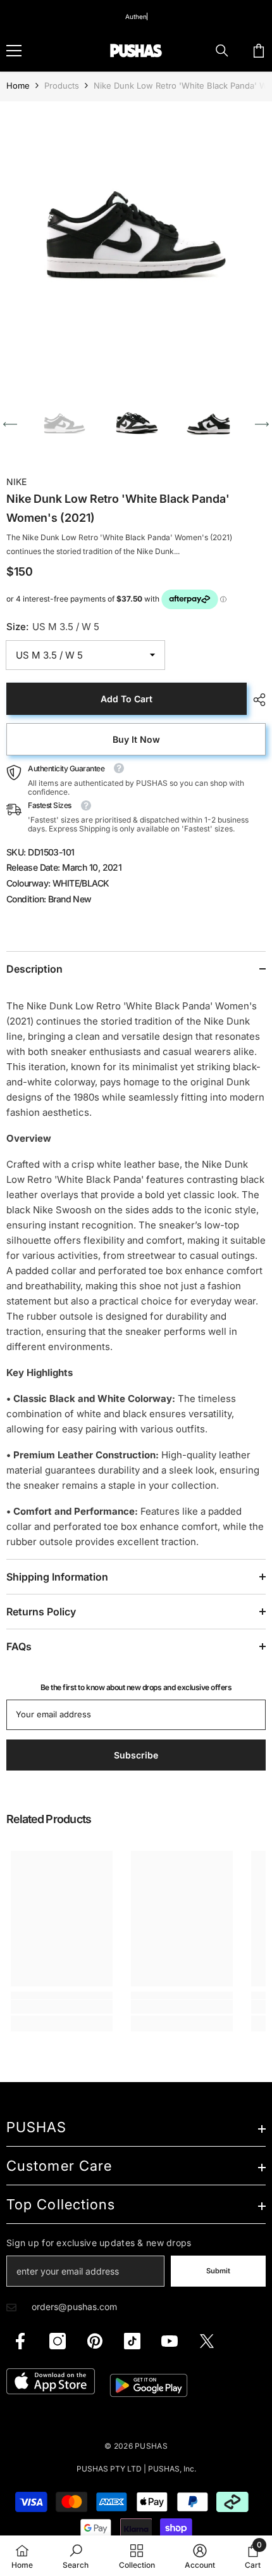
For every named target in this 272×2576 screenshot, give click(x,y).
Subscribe (136, 1413)
